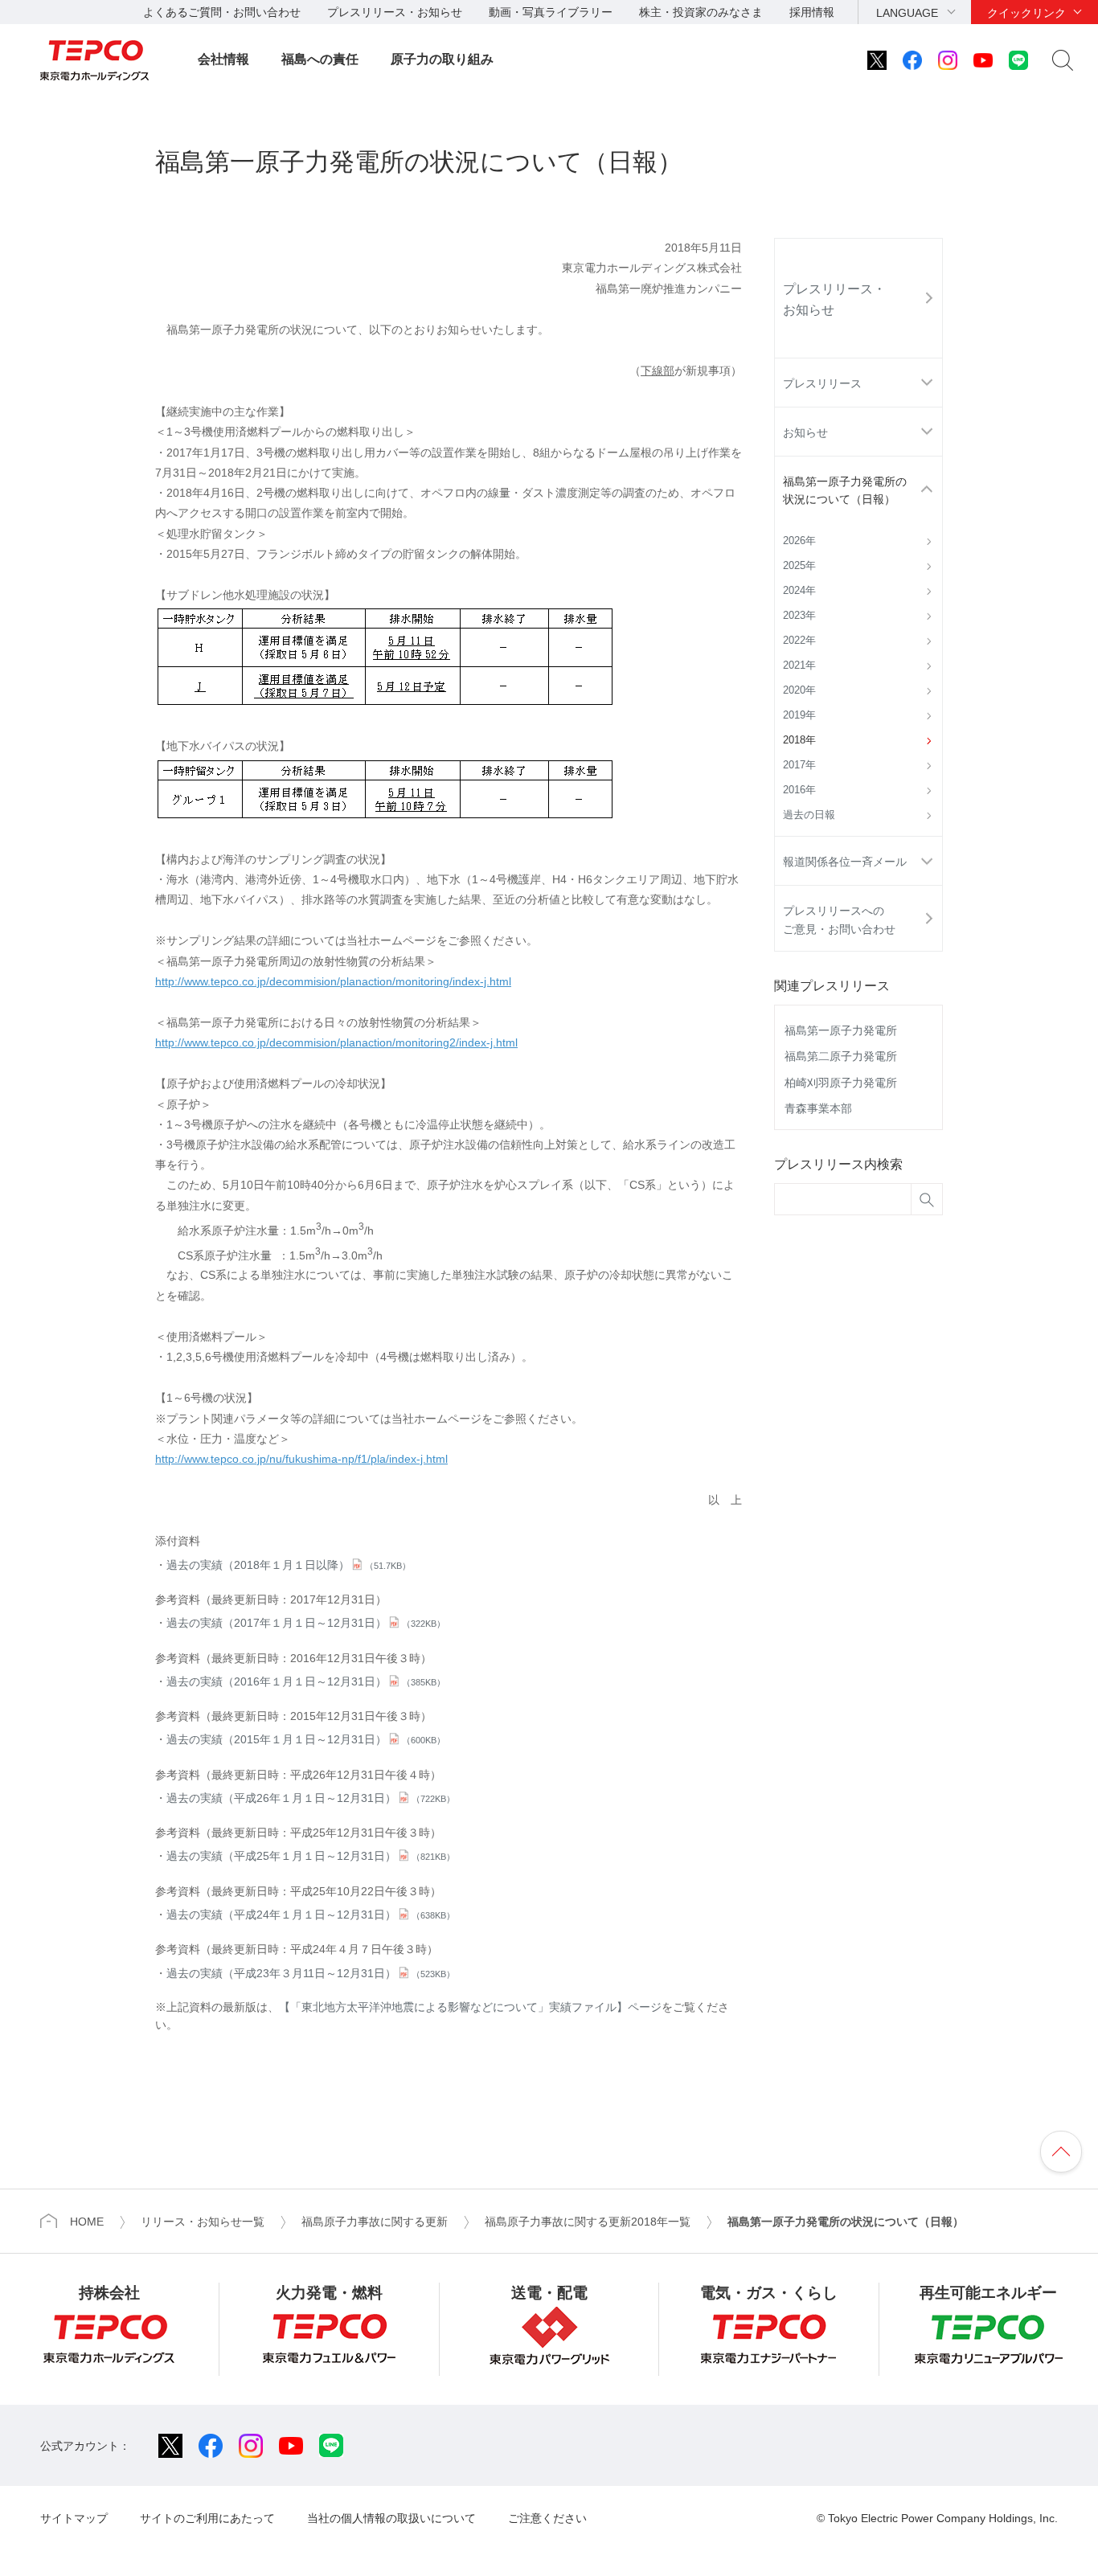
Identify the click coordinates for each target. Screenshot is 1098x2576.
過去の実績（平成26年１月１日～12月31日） (311, 1798)
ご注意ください (547, 2518)
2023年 (799, 616)
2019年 (799, 715)
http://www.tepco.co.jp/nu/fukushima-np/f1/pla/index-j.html (301, 1459)
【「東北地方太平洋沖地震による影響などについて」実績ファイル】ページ (470, 2007)
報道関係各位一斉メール (845, 862)
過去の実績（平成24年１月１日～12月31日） (311, 1915)
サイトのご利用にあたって (207, 2518)
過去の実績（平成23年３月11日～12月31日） (311, 1973)
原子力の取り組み (442, 59)
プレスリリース (822, 383)
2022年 (799, 641)
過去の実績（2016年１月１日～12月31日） (306, 1681)
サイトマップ (74, 2518)
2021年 (799, 666)
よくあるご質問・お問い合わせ (222, 12)
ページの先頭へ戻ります (1061, 2152)
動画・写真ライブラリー (551, 12)
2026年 (799, 541)
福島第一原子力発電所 (841, 1030)
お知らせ (805, 432)
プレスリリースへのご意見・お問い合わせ (839, 919)
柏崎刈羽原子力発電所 (841, 1083)
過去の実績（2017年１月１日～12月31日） (306, 1623)
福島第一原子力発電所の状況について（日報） (845, 490)
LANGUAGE (907, 13)
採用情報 (812, 12)
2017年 (799, 765)
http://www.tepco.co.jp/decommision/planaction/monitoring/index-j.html (333, 981)
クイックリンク (1026, 13)
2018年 (799, 740)
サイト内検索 (1063, 60)
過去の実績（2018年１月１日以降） (289, 1565)
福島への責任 (320, 59)
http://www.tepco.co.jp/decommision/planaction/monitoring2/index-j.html (336, 1042)
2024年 (799, 591)
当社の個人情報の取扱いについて (391, 2518)
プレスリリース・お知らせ (395, 12)
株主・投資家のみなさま (701, 12)
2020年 (799, 690)
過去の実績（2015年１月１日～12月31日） (306, 1739)
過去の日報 (809, 815)
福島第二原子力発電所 (841, 1056)
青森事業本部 (818, 1108)
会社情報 (223, 59)
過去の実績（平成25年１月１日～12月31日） (311, 1856)
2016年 (799, 790)
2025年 (799, 566)
